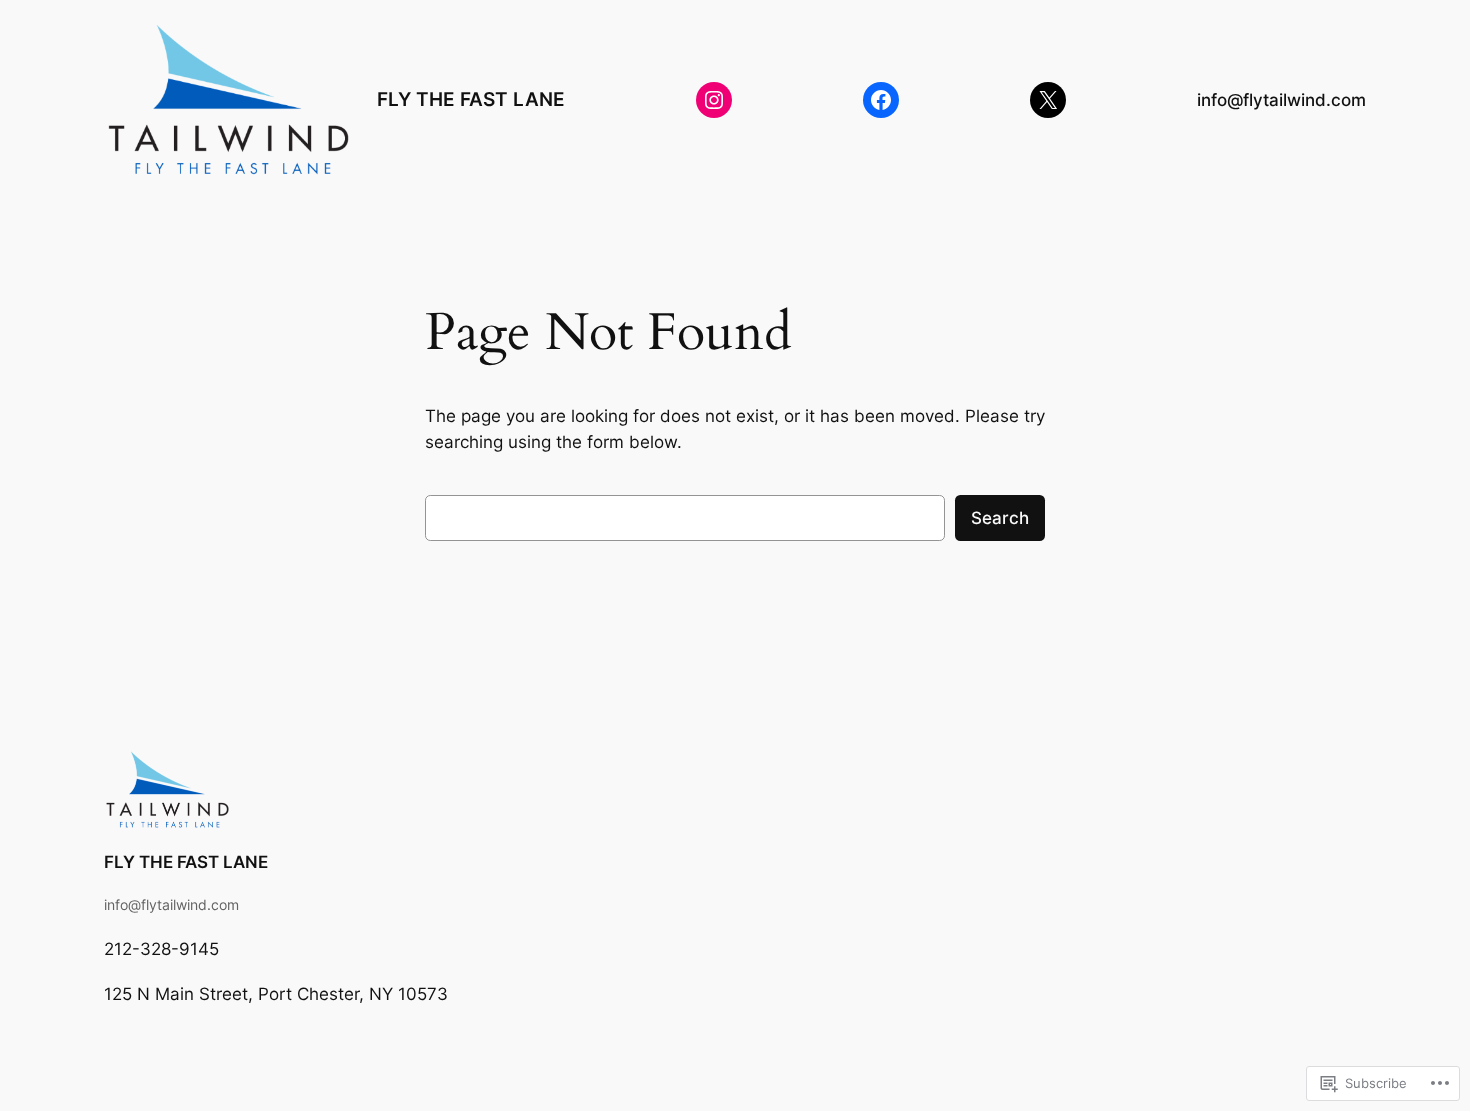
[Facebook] (881, 100)
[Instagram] (714, 100)
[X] (1048, 100)
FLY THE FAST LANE (471, 99)
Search (1000, 518)
